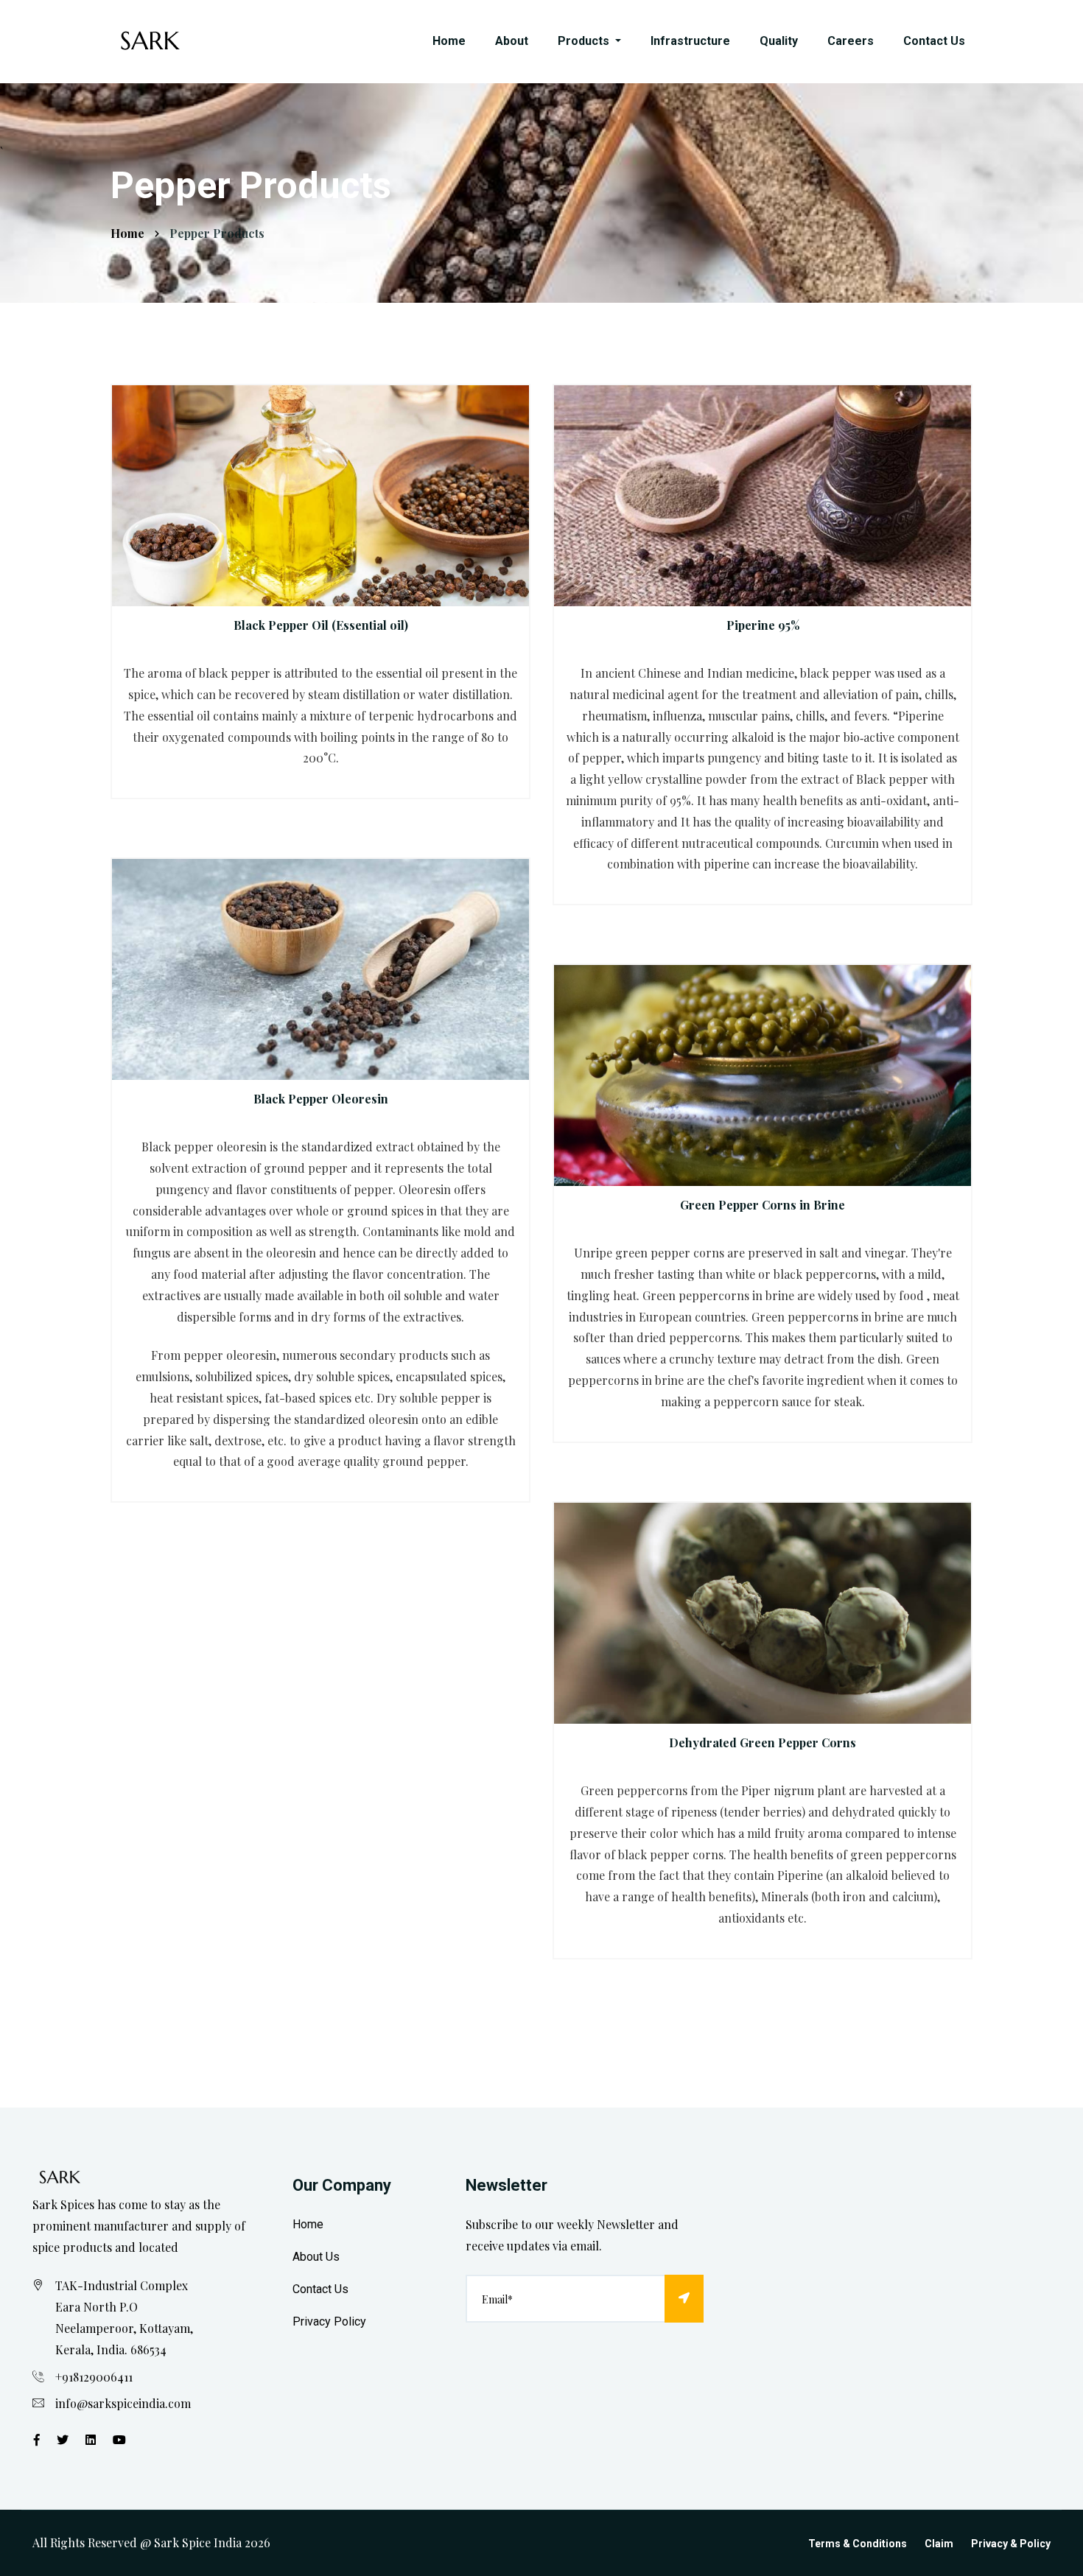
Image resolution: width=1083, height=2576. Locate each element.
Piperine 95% (763, 625)
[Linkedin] (91, 2439)
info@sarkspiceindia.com (123, 2403)
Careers (851, 41)
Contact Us (934, 41)
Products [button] (585, 41)
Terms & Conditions (858, 2544)
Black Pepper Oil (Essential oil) (321, 625)
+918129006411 (94, 2377)
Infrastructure (690, 41)
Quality (779, 41)
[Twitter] (63, 2439)
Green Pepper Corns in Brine (763, 1205)
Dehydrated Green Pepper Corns (763, 1743)
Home (449, 41)
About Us (316, 2257)
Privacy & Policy (1011, 2544)
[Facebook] (37, 2439)
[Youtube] (119, 2439)
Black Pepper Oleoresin (321, 1099)
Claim (939, 2544)
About (512, 41)
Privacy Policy (329, 2321)
